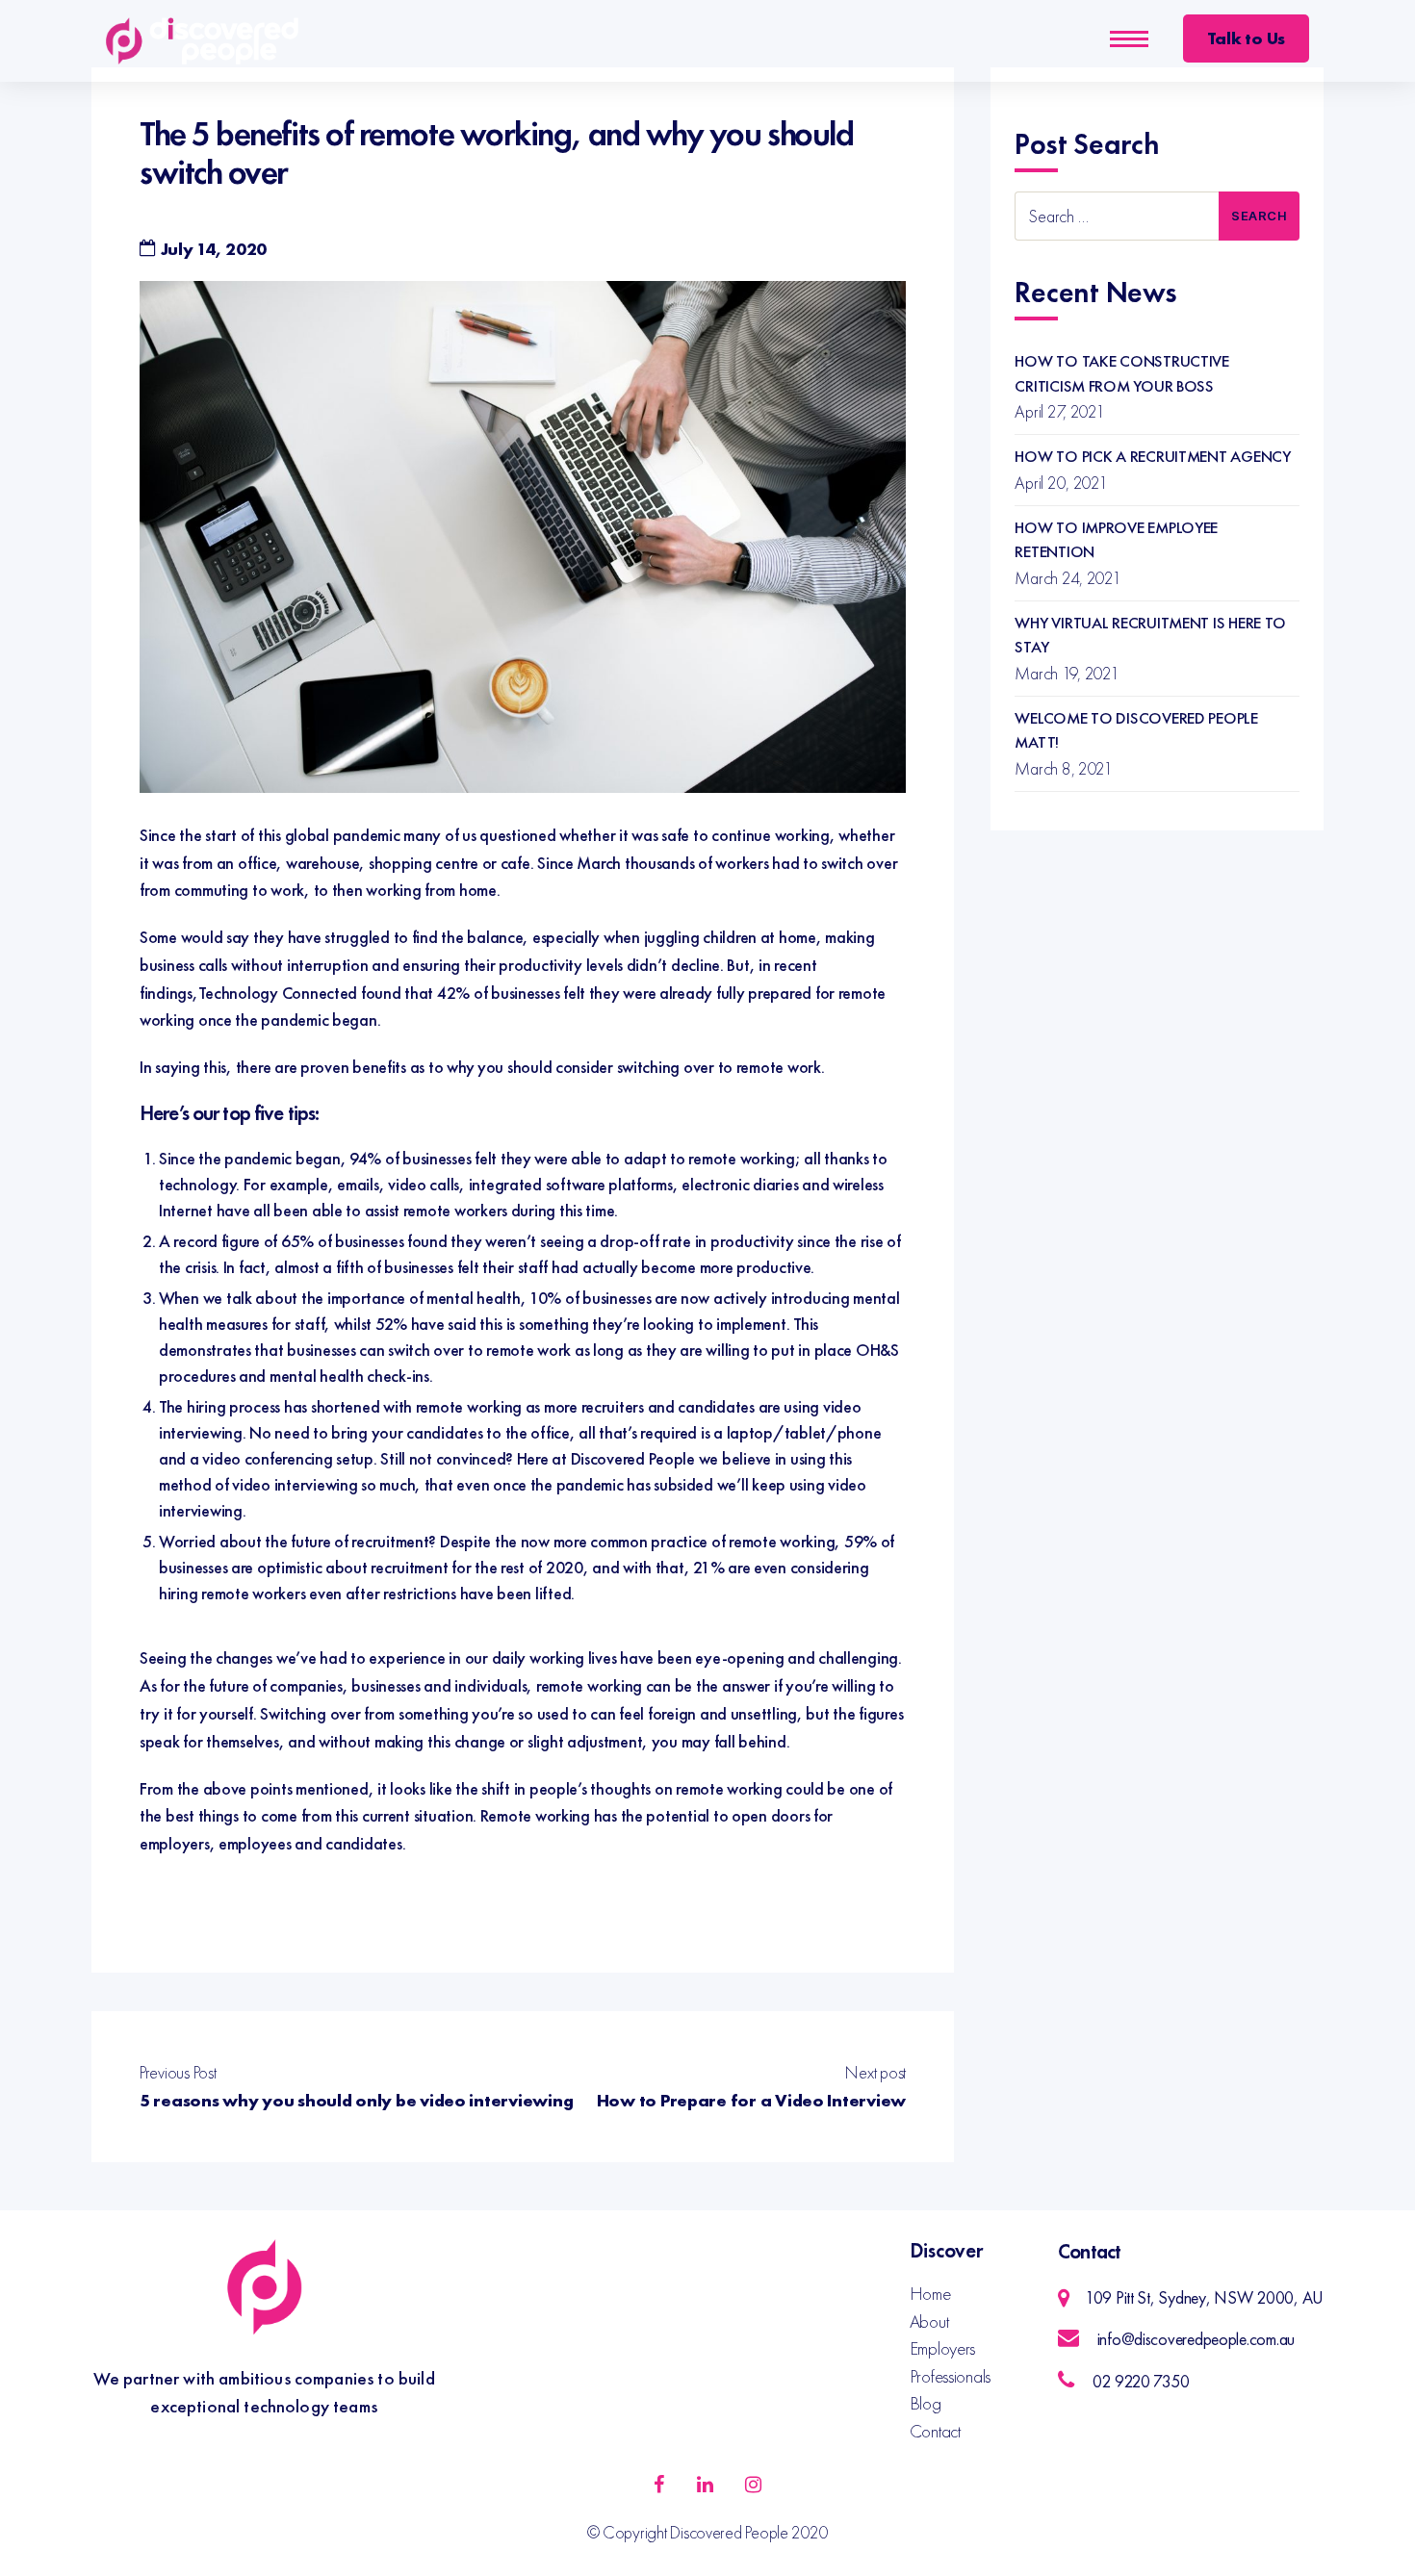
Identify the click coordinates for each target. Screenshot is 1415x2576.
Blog (926, 2403)
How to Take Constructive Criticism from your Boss (1122, 373)
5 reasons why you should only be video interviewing (356, 2100)
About (929, 2321)
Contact (935, 2431)
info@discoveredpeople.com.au (1196, 2339)
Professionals (951, 2376)
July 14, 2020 (214, 249)
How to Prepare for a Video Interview (751, 2100)
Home (930, 2294)
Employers (943, 2348)
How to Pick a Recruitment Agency (1152, 456)
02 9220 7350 (1141, 2381)
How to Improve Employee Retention (1116, 540)
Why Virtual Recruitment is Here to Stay (1150, 635)
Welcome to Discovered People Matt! (1136, 730)
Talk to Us (1246, 38)
